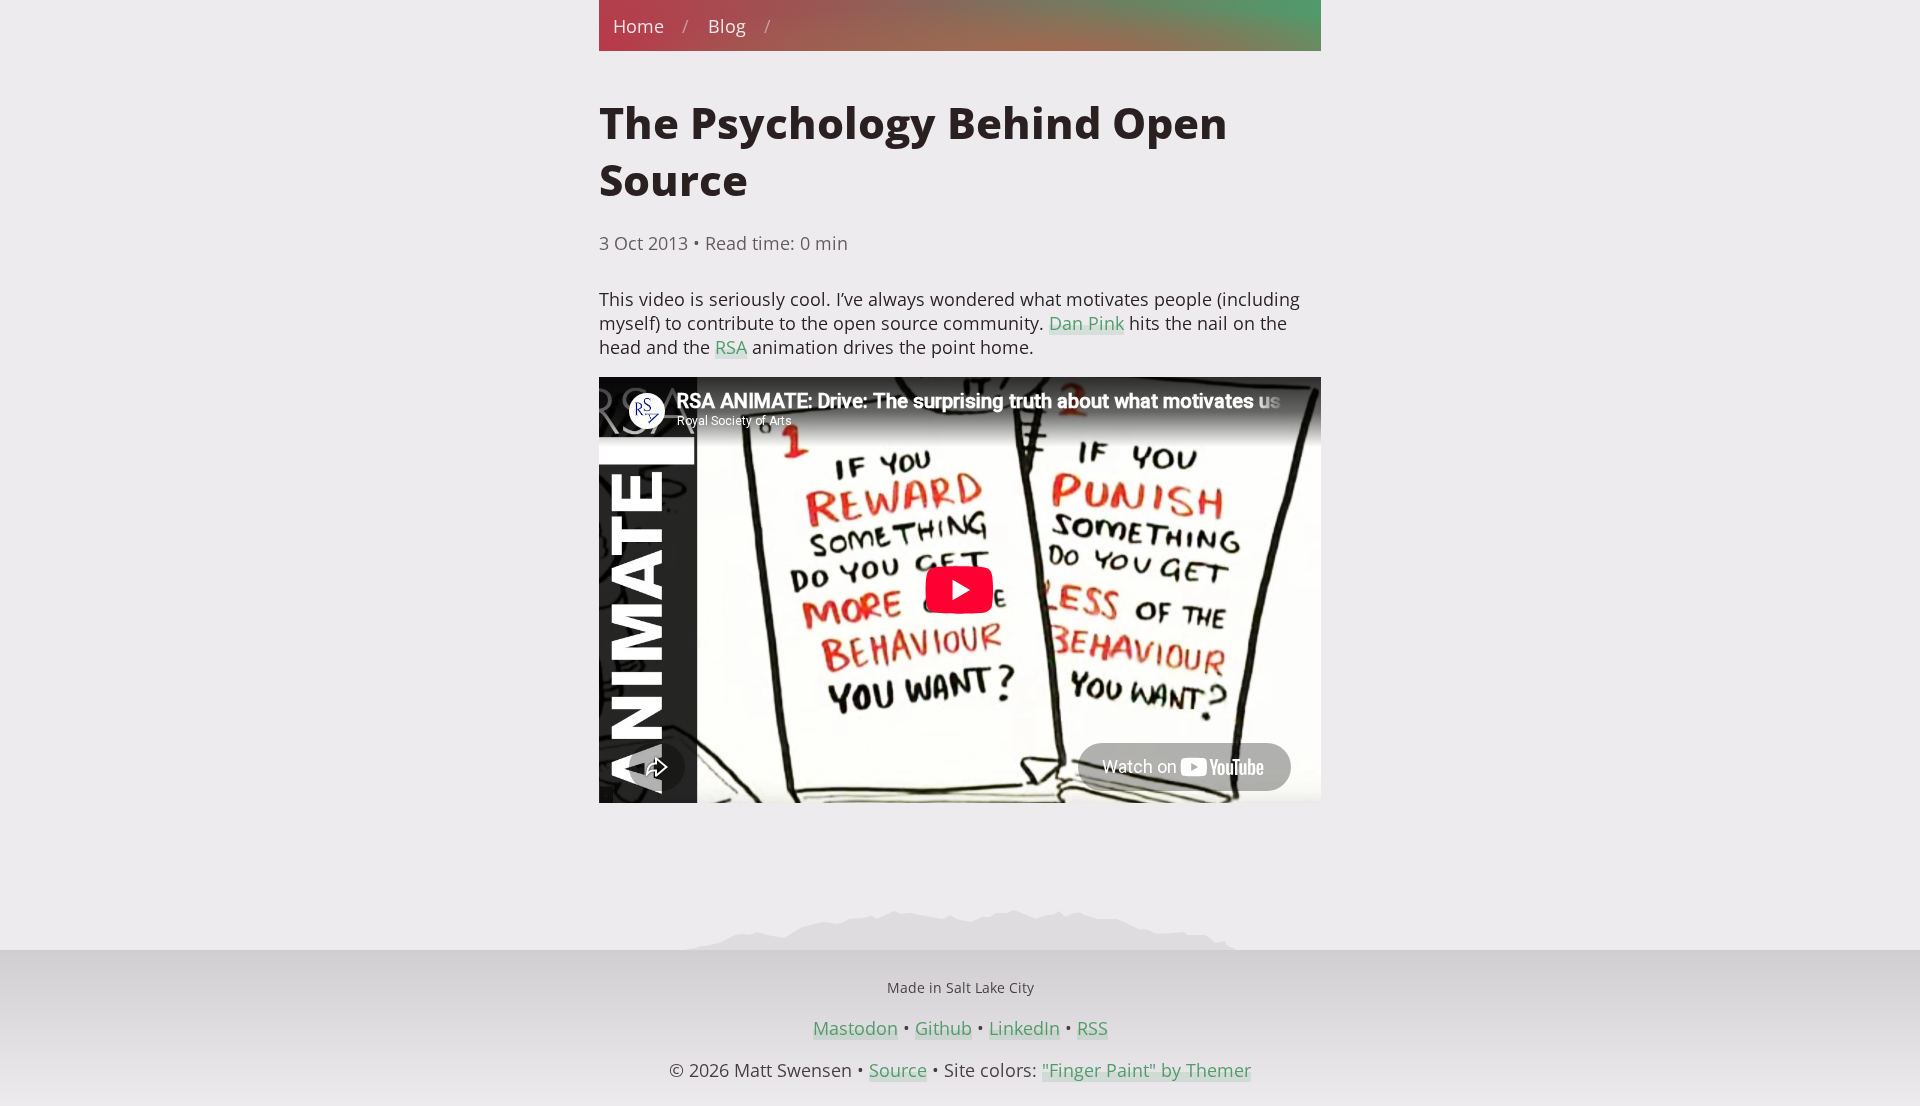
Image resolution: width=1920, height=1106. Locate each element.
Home (638, 26)
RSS (1092, 1028)
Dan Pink (1086, 323)
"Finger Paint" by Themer (1146, 1070)
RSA (731, 347)
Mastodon (855, 1028)
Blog (727, 26)
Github (943, 1028)
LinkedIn (1024, 1028)
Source (898, 1070)
